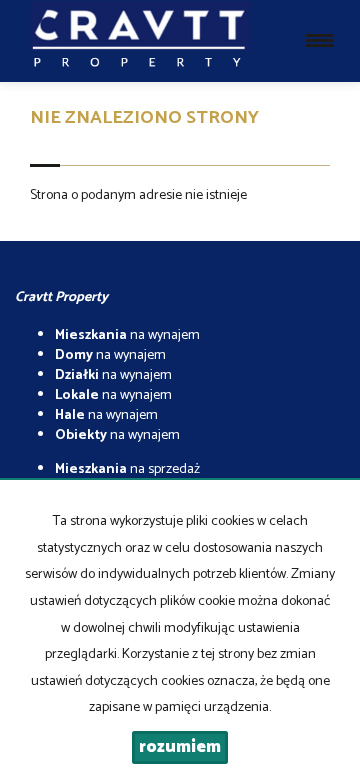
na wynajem (127, 335)
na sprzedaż (127, 469)
